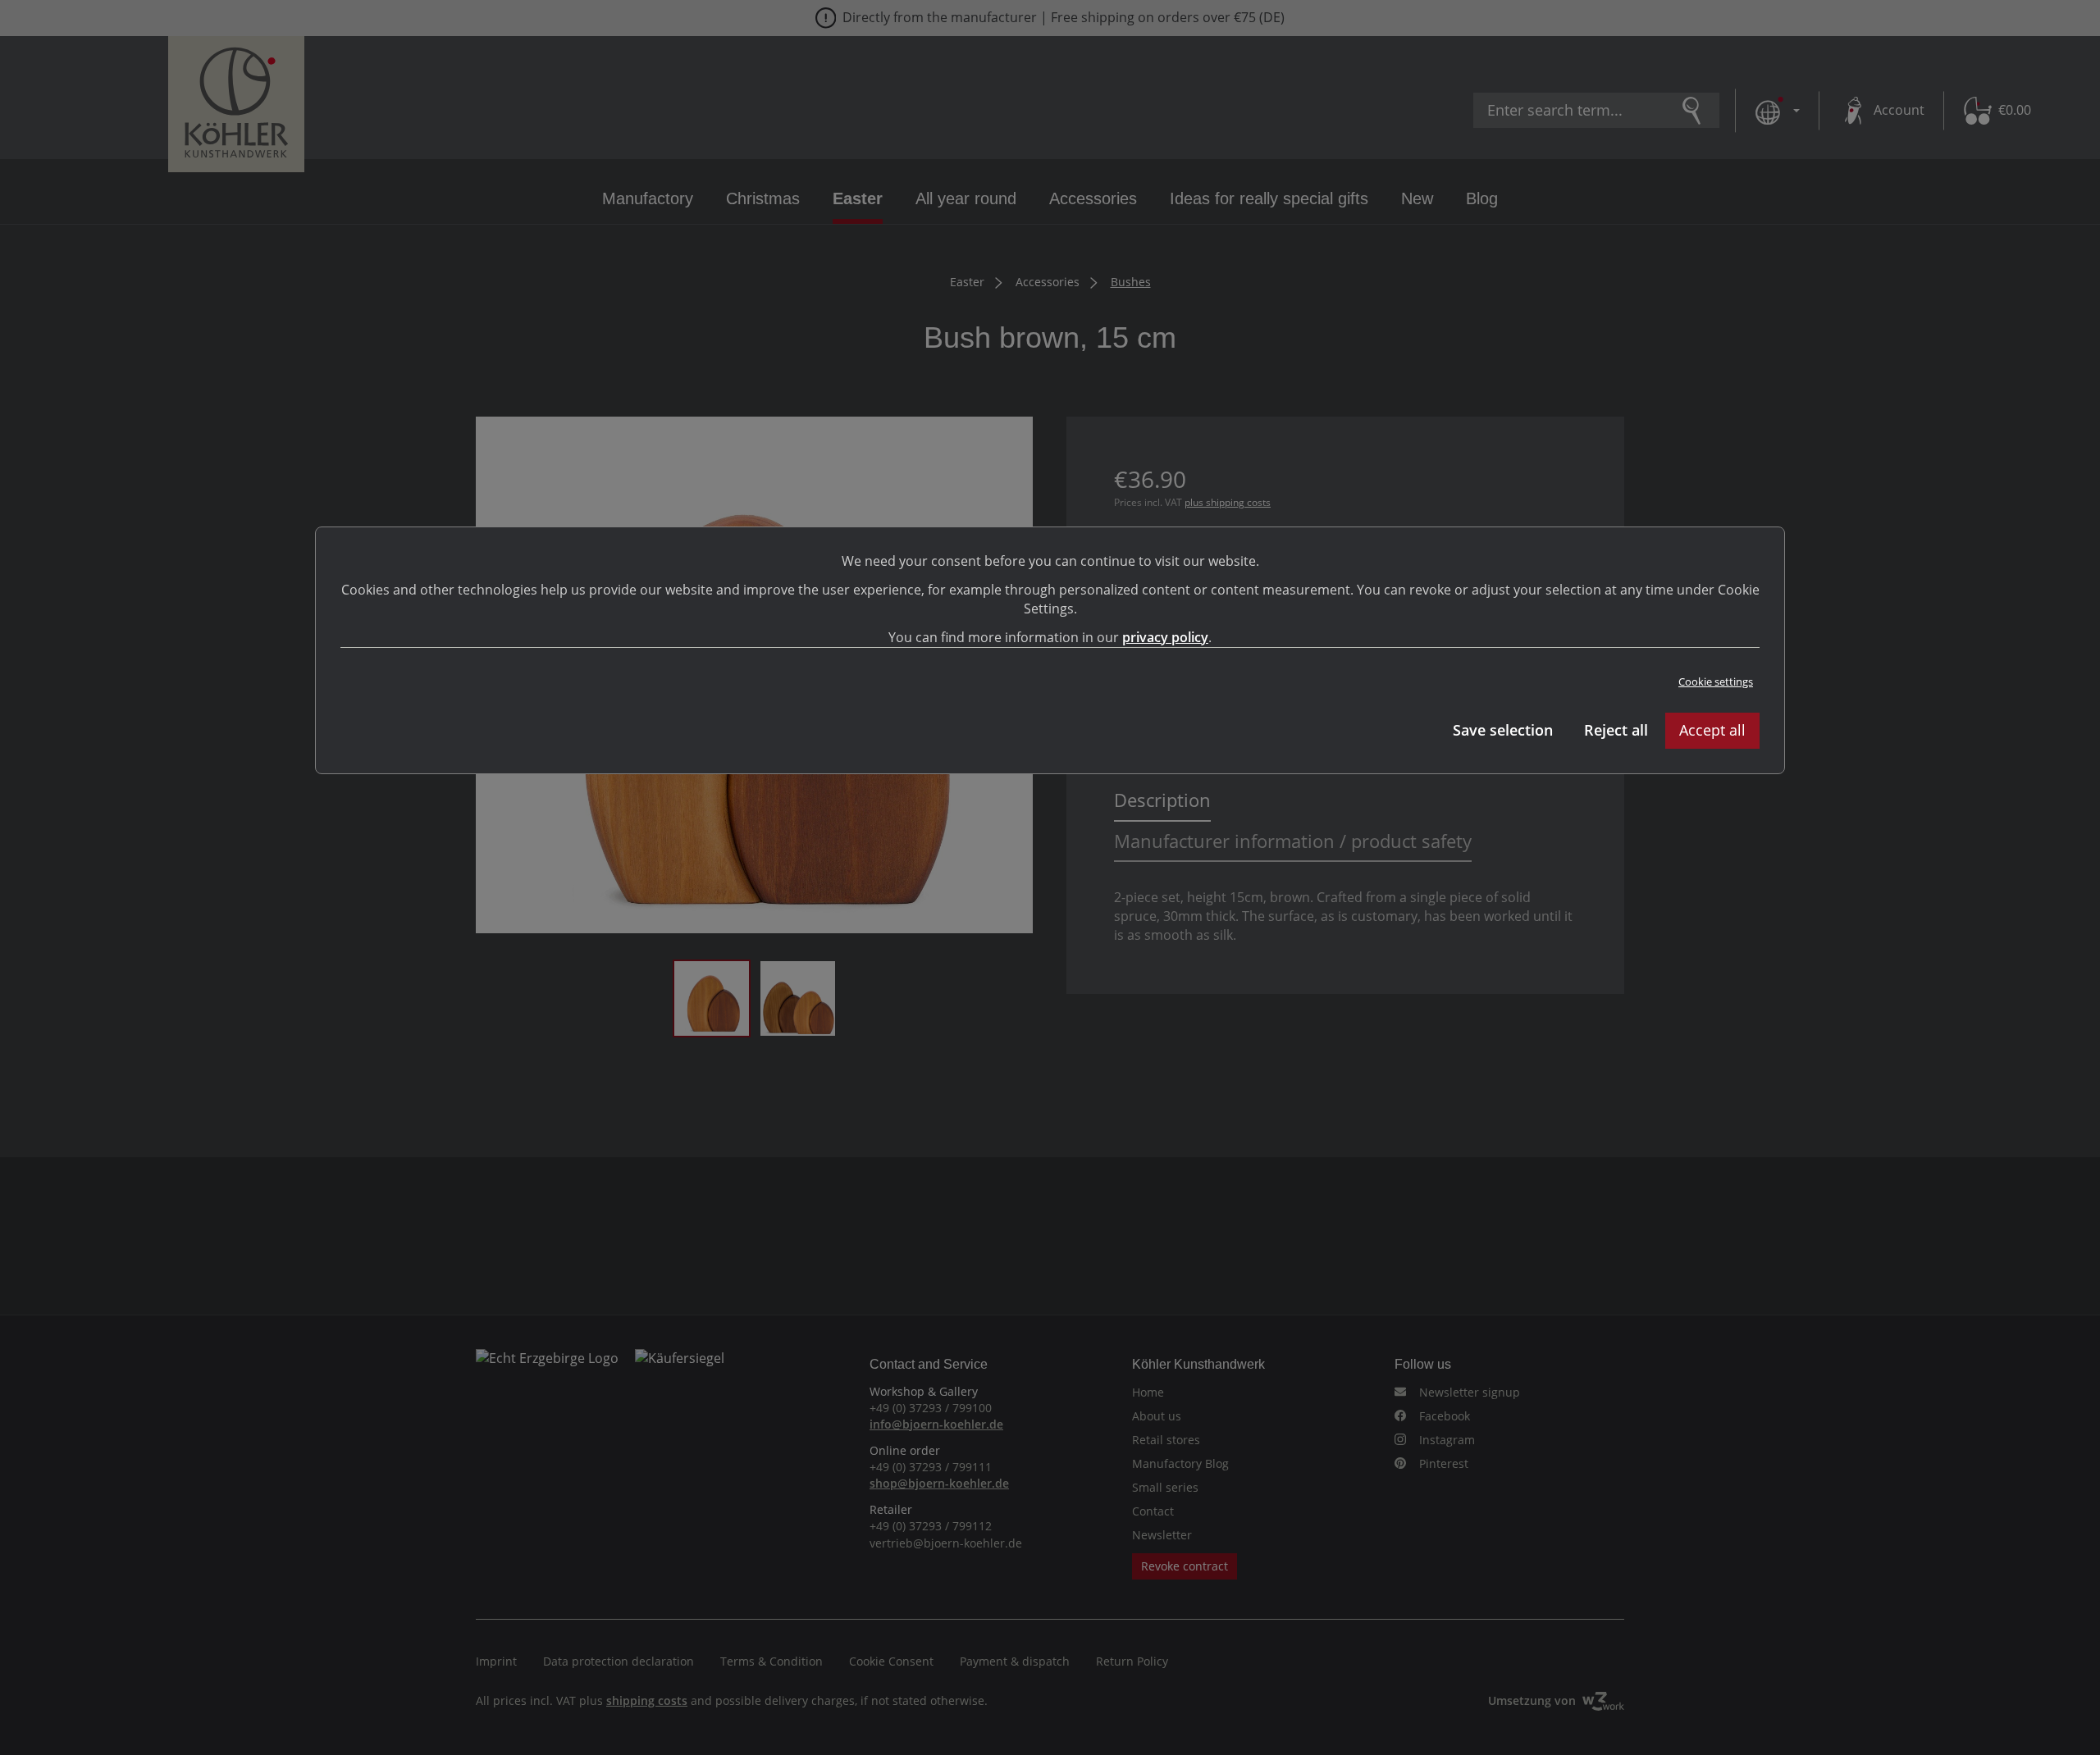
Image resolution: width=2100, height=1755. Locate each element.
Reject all (1616, 730)
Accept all (1712, 730)
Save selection (1503, 730)
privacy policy (1165, 637)
